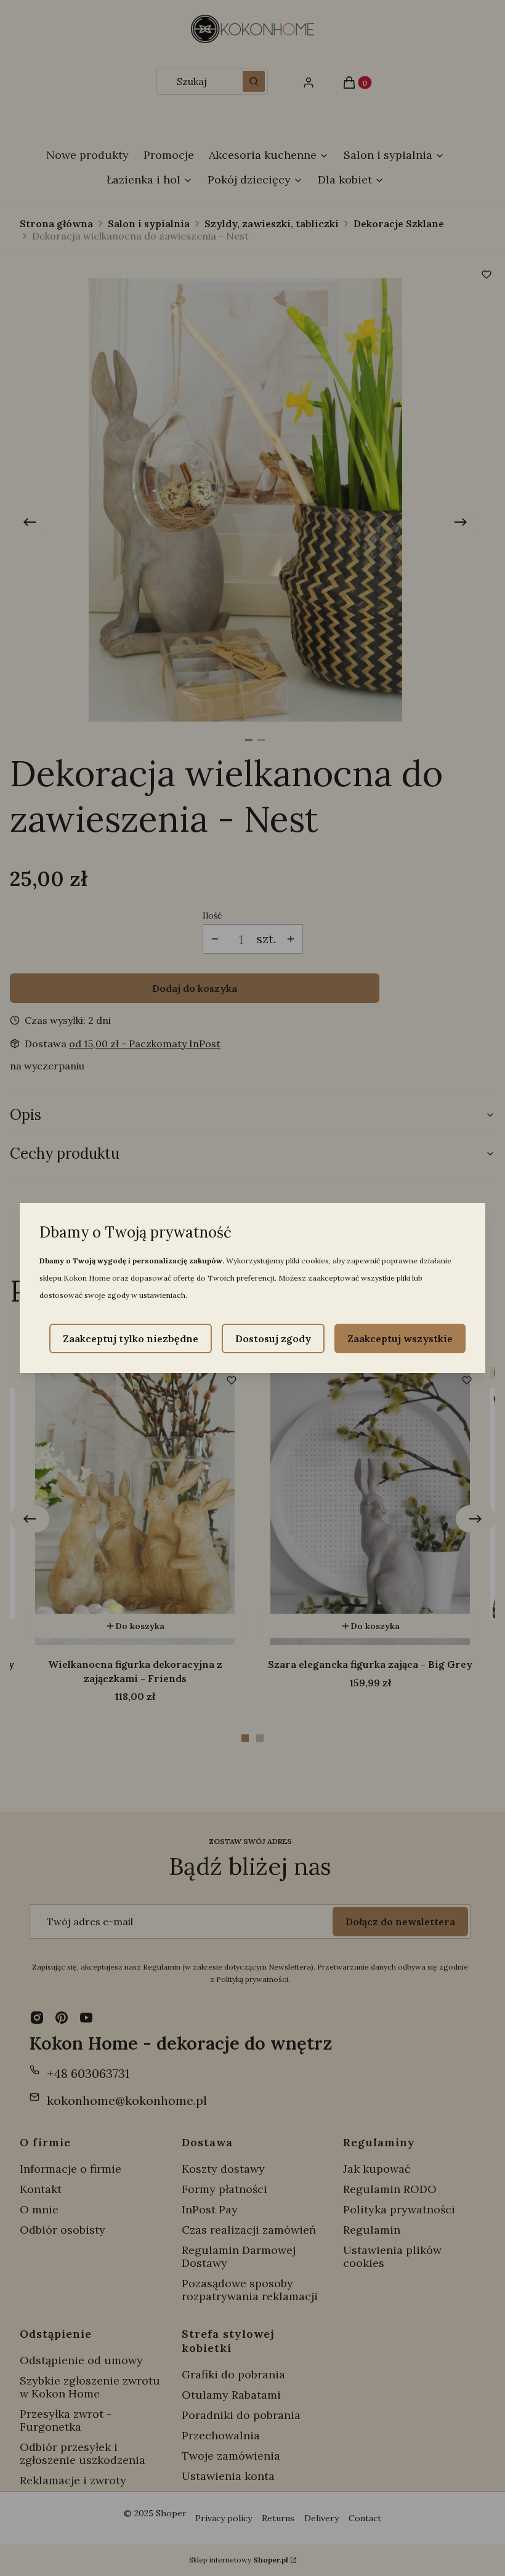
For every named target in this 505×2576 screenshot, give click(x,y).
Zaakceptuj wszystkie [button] (400, 1338)
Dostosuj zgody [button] (273, 1338)
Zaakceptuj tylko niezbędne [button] (131, 1338)
